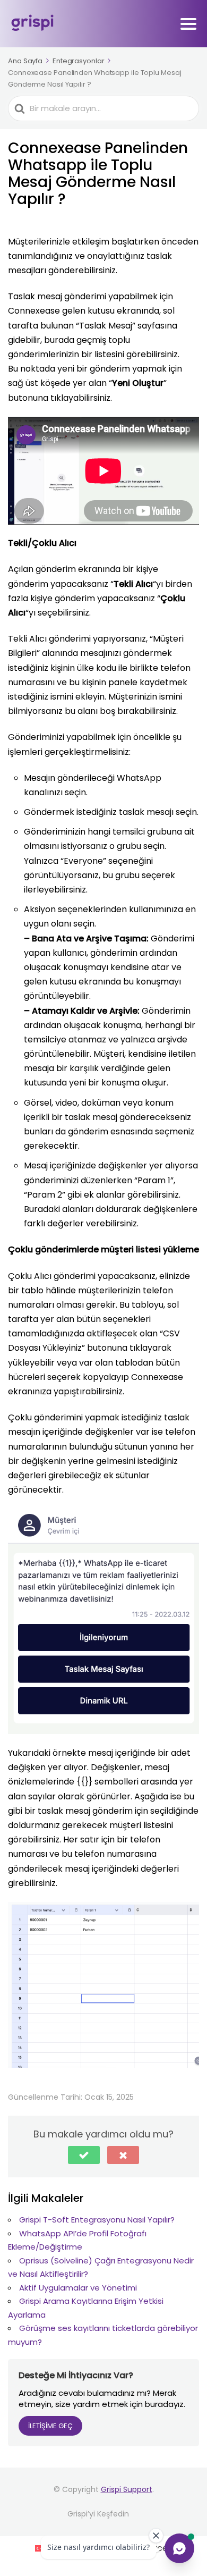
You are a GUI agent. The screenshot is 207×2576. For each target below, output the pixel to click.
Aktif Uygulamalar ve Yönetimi (78, 2288)
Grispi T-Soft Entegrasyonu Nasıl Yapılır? (97, 2220)
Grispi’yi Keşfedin (98, 2514)
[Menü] (188, 24)
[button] (84, 2155)
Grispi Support (127, 2489)
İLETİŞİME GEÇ (50, 2426)
